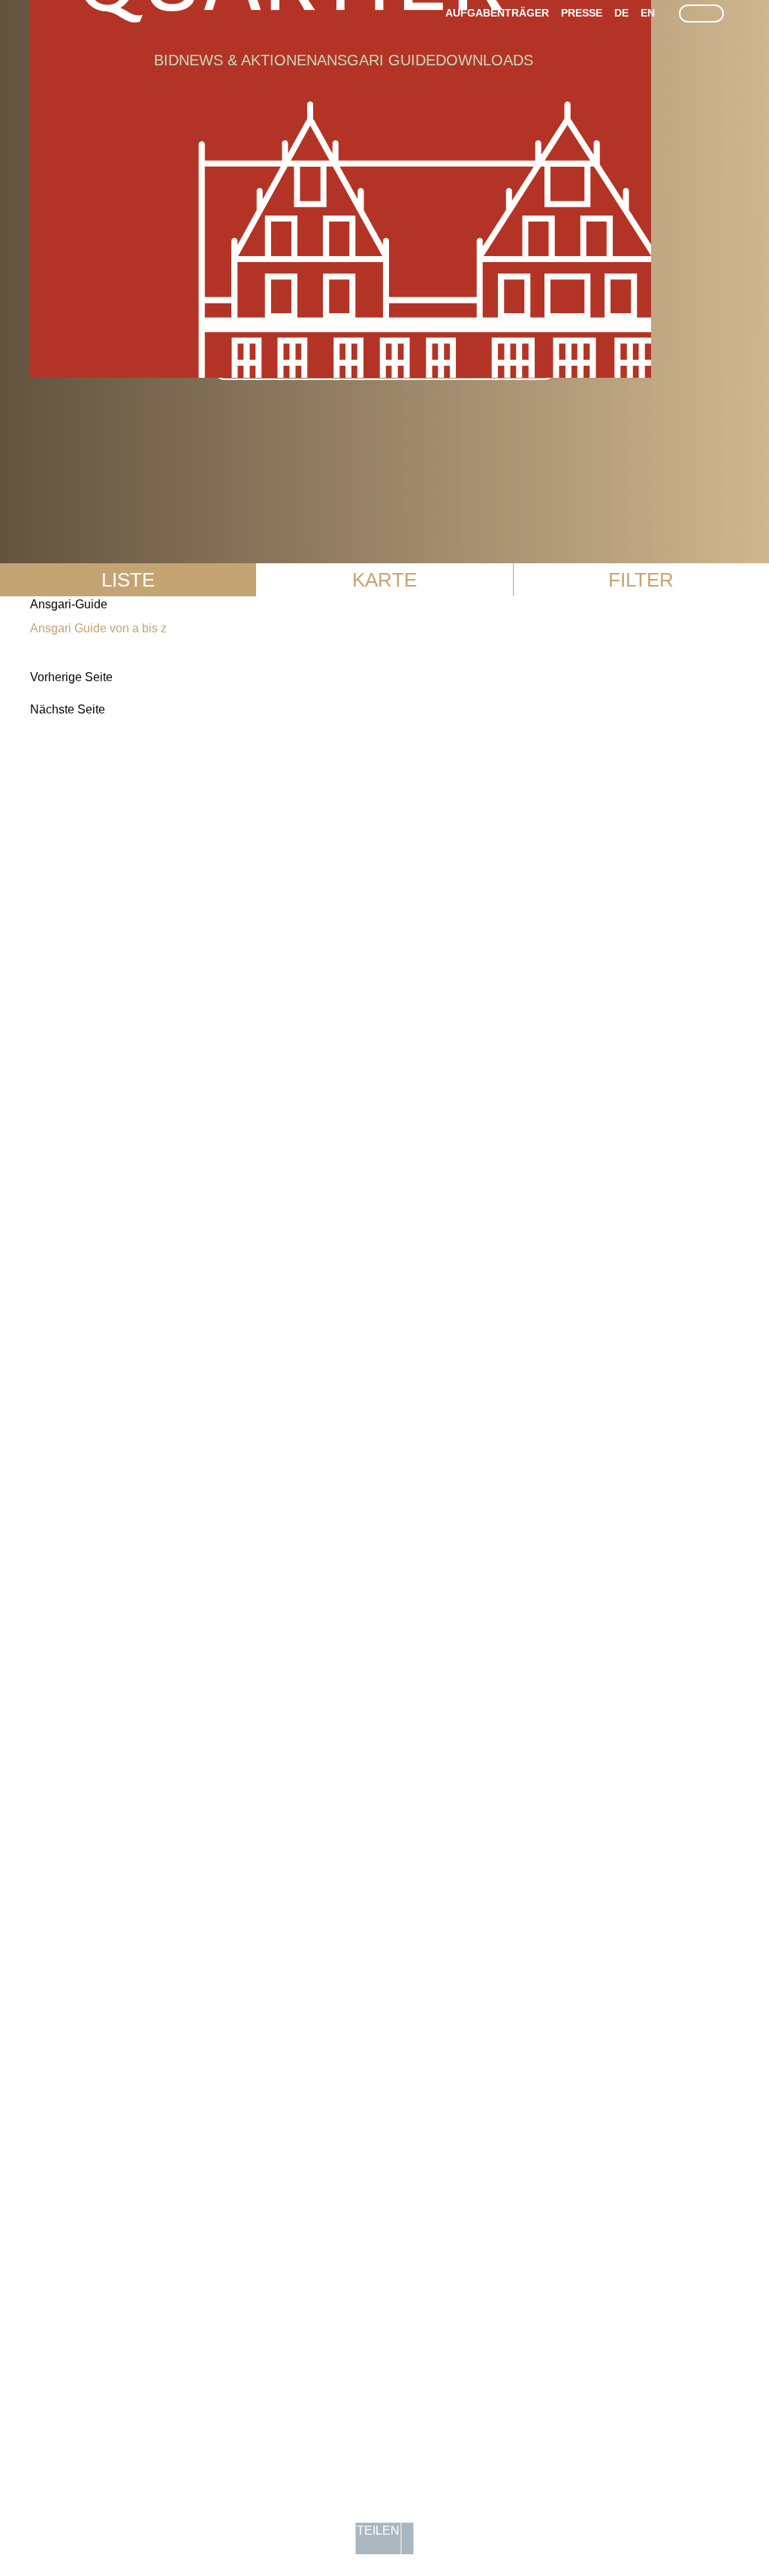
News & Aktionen (248, 60)
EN (648, 13)
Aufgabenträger (497, 13)
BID (166, 60)
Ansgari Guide (376, 60)
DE (621, 13)
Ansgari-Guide (69, 604)
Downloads (484, 60)
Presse (582, 13)
